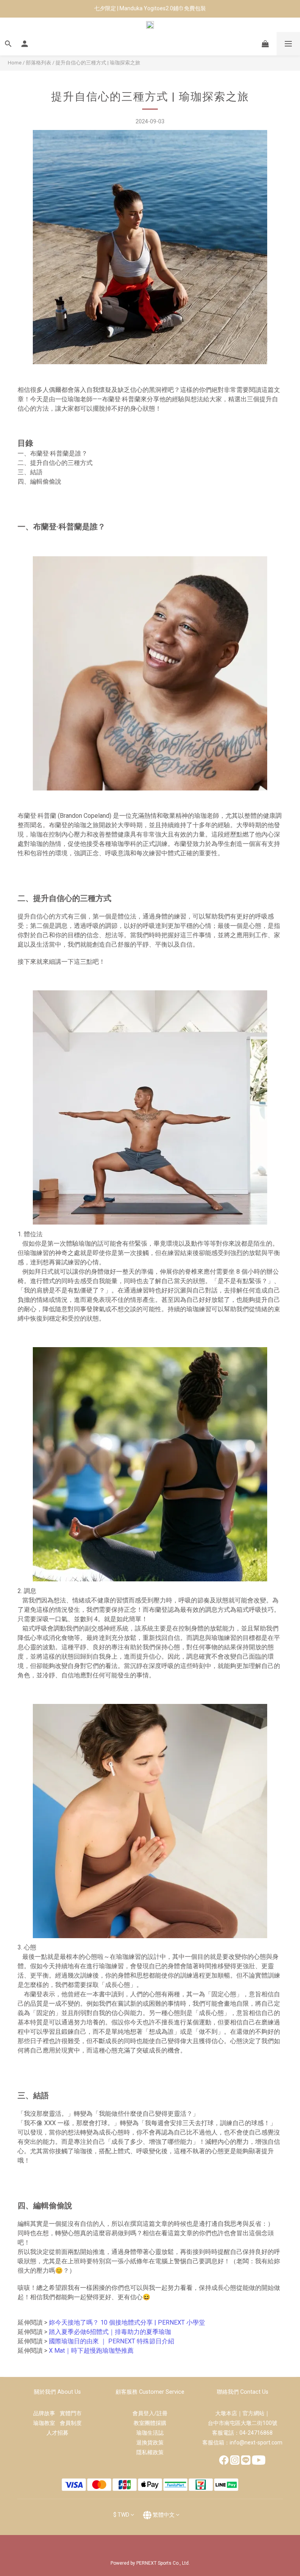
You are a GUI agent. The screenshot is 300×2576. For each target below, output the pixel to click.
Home (15, 63)
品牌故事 (46, 2413)
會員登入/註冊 (150, 2413)
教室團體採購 (150, 2423)
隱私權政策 (150, 2452)
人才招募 (57, 2433)
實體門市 (71, 2413)
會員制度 (71, 2423)
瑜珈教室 (46, 2423)
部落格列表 (38, 63)
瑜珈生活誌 (150, 2433)
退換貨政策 (150, 2442)
